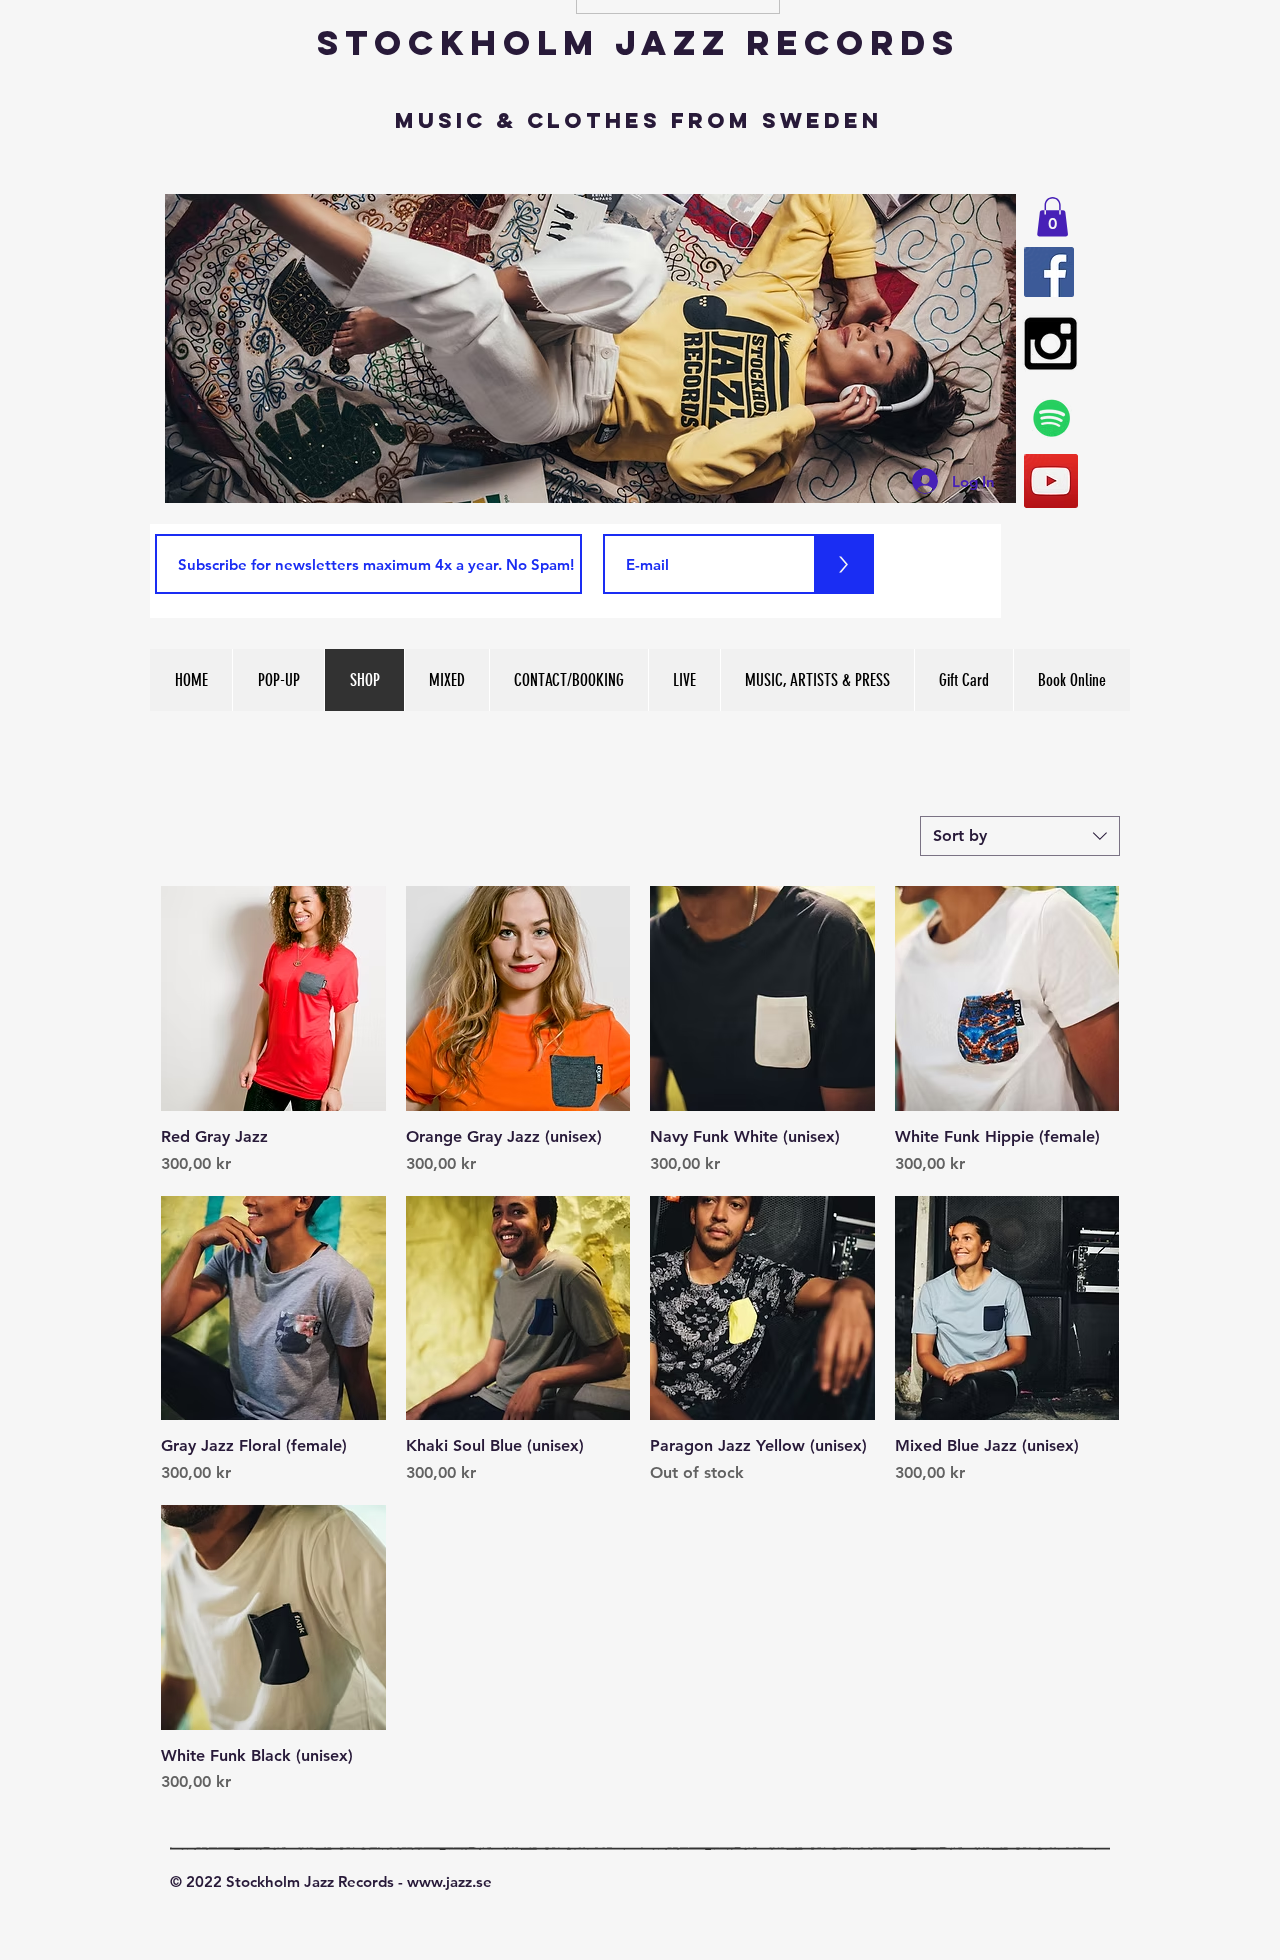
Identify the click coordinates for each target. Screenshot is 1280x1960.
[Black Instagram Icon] (1050, 343)
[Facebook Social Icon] (1049, 272)
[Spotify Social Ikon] (1052, 418)
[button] (1052, 216)
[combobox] (1020, 836)
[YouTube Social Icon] (1051, 481)
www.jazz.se (449, 1881)
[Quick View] (273, 998)
